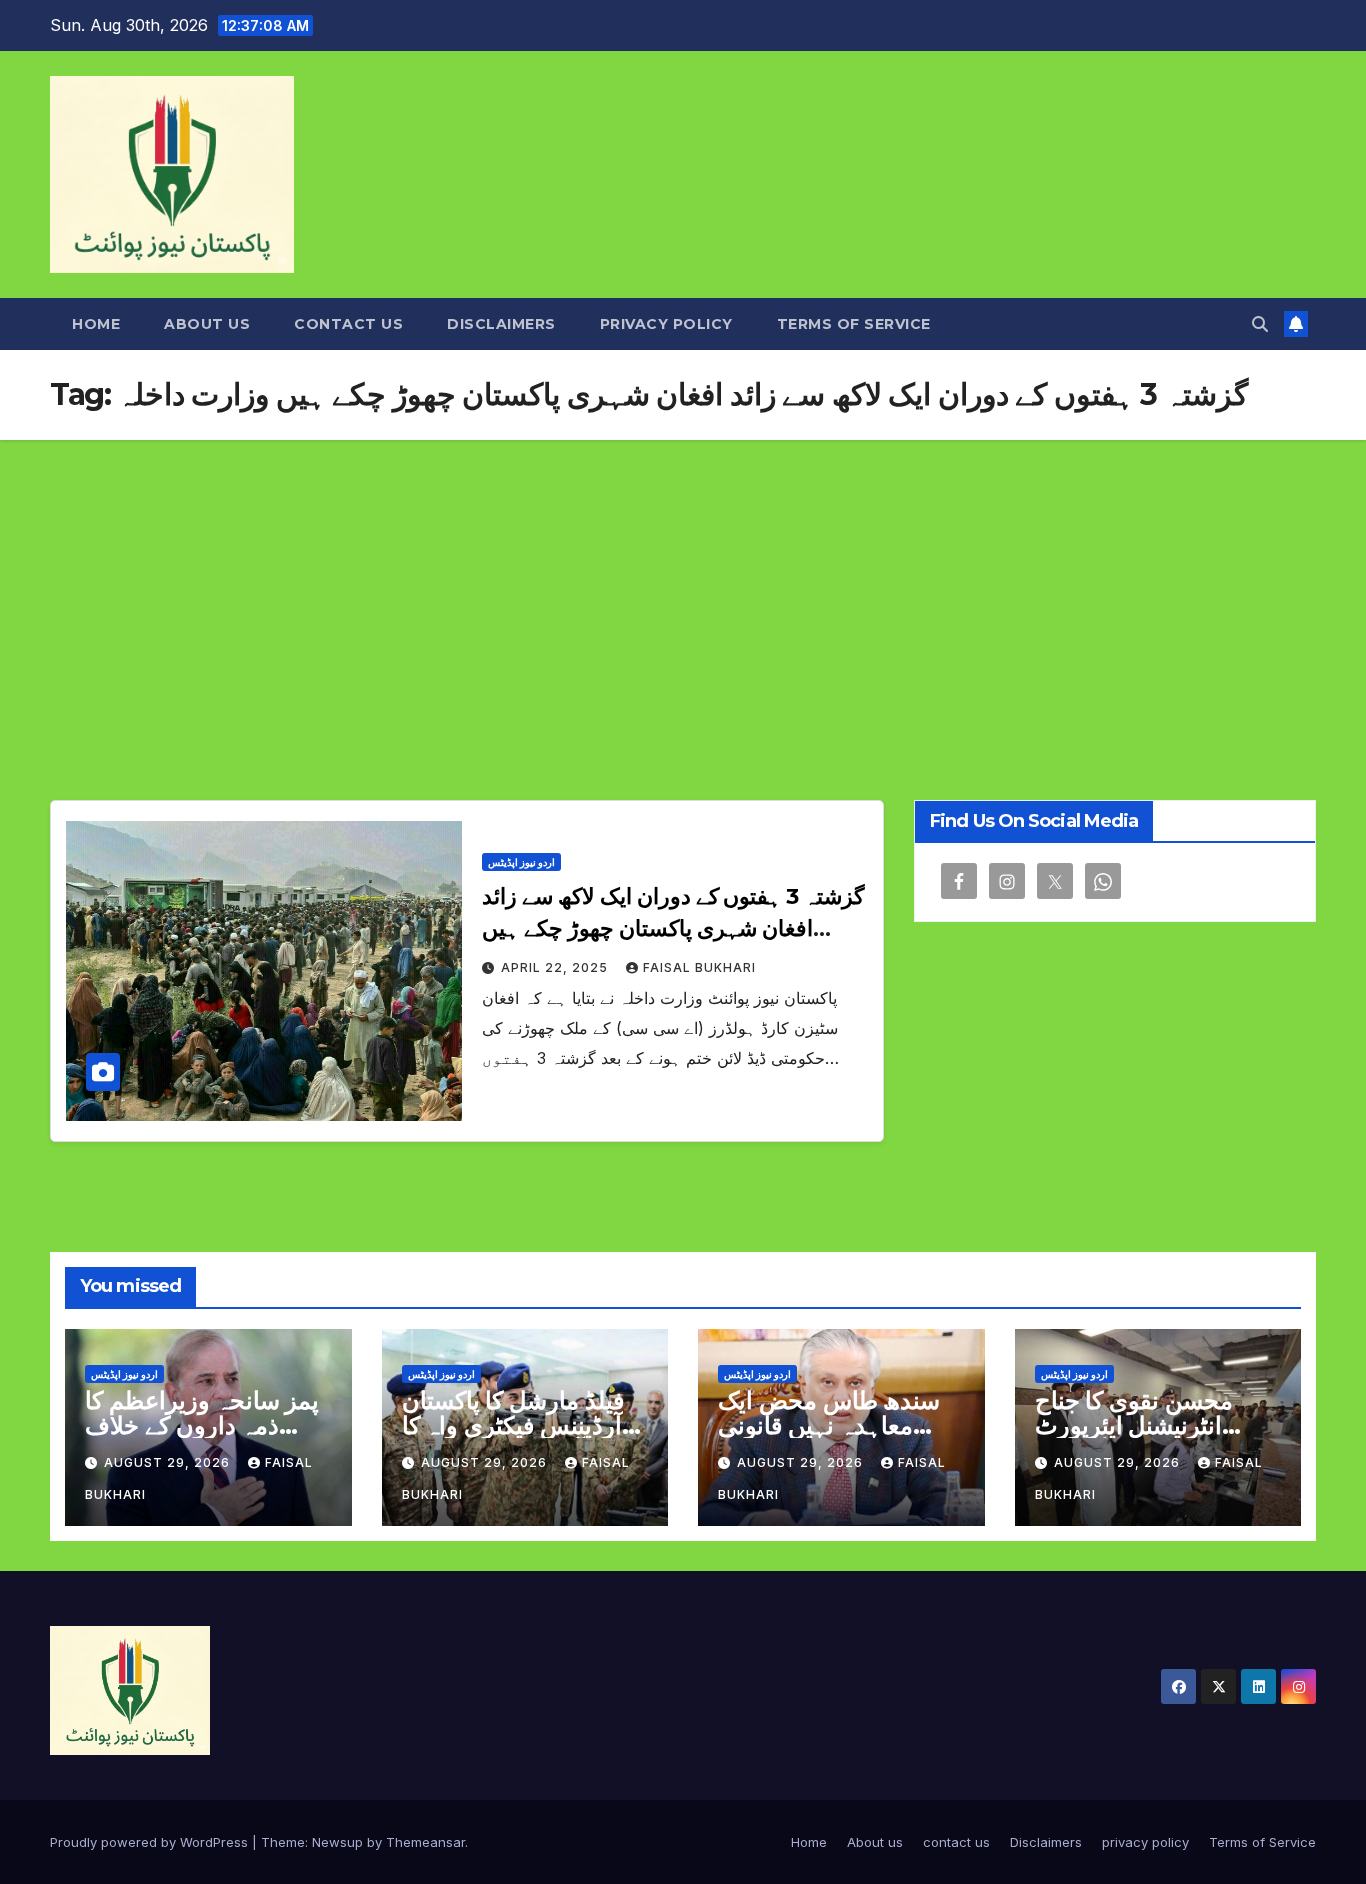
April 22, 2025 (556, 967)
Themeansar (425, 1842)
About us (207, 324)
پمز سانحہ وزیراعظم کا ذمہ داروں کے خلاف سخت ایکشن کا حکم (202, 1425)
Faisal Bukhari (699, 967)
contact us (348, 324)
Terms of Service (854, 324)
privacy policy (666, 324)
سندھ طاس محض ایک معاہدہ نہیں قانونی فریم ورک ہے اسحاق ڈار (839, 1425)
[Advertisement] (683, 590)
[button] (1260, 324)
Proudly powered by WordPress (151, 1842)
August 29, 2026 (169, 1462)
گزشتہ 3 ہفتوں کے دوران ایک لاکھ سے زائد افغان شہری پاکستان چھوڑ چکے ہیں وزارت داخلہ (673, 928)
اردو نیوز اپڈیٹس (521, 862)
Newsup (337, 1842)
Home (96, 324)
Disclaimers (501, 324)
